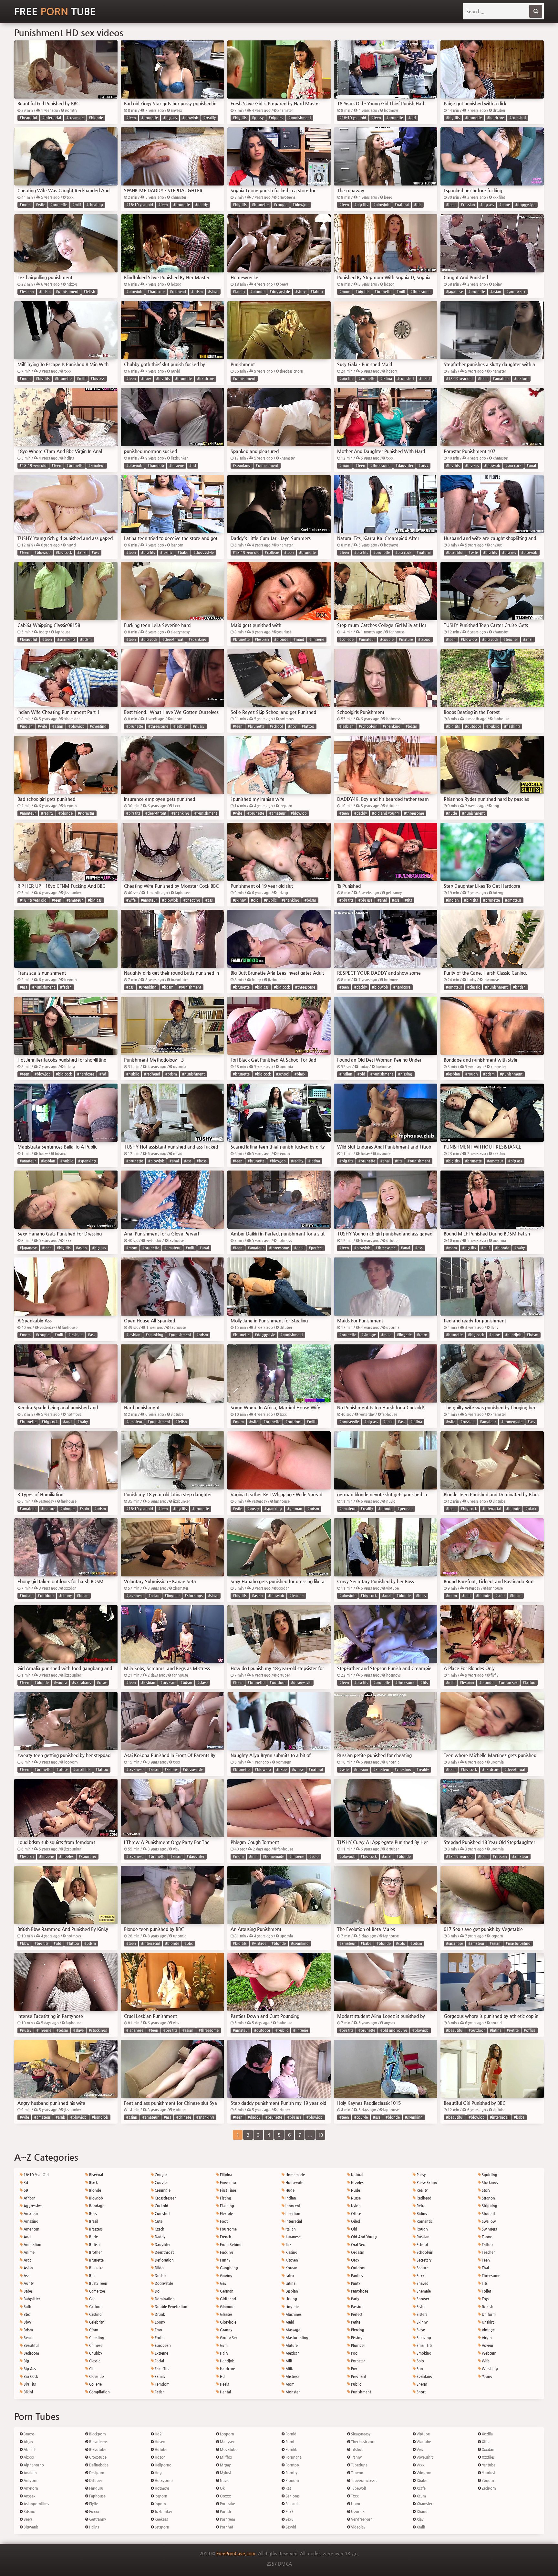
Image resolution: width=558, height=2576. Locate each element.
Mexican (292, 2353)
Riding (422, 2214)
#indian (26, 726)
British (94, 2245)
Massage (292, 2330)
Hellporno (163, 2465)
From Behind (230, 2245)
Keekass (161, 2519)
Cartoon (95, 2307)
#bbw (146, 379)
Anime (29, 2252)
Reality (422, 2190)
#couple (281, 205)
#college (272, 552)
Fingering (227, 2183)
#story (300, 292)
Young (487, 2376)
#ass (95, 552)
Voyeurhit (424, 2457)
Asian (28, 2268)
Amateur (30, 2214)
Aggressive (32, 2206)
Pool (354, 2353)
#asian (496, 292)
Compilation (99, 2392)
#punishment (300, 118)
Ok (222, 2488)
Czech (159, 2229)
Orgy (355, 2260)
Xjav (419, 2519)
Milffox (226, 2457)
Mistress (292, 2376)
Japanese (293, 2237)
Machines (293, 2314)
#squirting (88, 1856)
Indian (290, 2198)
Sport (421, 2392)
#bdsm (45, 292)
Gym (223, 2345)
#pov (292, 726)
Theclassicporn (363, 2442)
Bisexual (96, 2175)
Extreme (161, 2353)
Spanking (424, 2376)
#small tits (82, 1770)
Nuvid (224, 2481)
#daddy (201, 205)
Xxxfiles (488, 2457)
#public (493, 726)
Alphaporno (33, 2465)
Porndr (225, 2512)
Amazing (31, 2221)
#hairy (520, 1248)
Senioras (292, 2496)
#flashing (512, 726)
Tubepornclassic (364, 2481)
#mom (25, 205)
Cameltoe (97, 2291)
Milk (289, 2369)
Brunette (96, 2260)
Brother (95, 2252)
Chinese (95, 2345)
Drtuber (95, 2481)
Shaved (422, 2283)
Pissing (356, 2338)
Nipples (357, 2183)
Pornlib (291, 2449)
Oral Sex (357, 2245)
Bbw (27, 2322)
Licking (291, 2299)
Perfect (356, 2314)
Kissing (291, 2252)
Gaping (226, 2276)
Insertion (292, 2214)
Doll (158, 2291)
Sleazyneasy (360, 2434)
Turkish (487, 2307)
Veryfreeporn (361, 2519)
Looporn (227, 2434)
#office (62, 1770)
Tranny (356, 2457)
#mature (521, 379)
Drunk (159, 2314)
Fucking (226, 2252)
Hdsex (159, 2442)
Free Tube (55, 11)
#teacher (511, 639)
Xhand (422, 2512)
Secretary (424, 2260)
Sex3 (289, 2512)
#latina (386, 379)
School (422, 2245)
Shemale (423, 2291)
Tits (484, 2283)
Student (488, 2214)
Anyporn (30, 2488)
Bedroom (31, 2353)
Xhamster (424, 2504)
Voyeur (487, 2345)
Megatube (228, 2449)
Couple (160, 2183)
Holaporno (163, 2481)
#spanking (242, 466)
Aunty (28, 2283)
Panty (355, 2283)
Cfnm (93, 2330)
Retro (421, 2206)
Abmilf (29, 2449)
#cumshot (518, 118)
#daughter (404, 466)
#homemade (512, 1422)
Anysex (29, 2496)
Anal (27, 2237)
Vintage (488, 2330)
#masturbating (518, 1943)
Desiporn (96, 2473)
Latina (290, 2283)
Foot (223, 2221)
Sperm (421, 2384)
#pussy (258, 118)
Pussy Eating (426, 2183)
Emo (158, 2330)
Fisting (225, 2198)
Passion (357, 2307)
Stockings (489, 2183)
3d (25, 2183)
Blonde (95, 2190)
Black (93, 2183)
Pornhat (226, 2527)
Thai (485, 2268)
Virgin (486, 2338)
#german (295, 1509)
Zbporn (487, 2481)
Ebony (159, 2322)
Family (160, 2376)
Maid (289, 2322)
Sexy (420, 2276)
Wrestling (489, 2369)
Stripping (489, 2206)
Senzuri (291, 2504)
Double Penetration (170, 2307)
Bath (27, 2307)
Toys (485, 2299)
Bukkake (96, 2268)
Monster (292, 2392)
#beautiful (28, 118)
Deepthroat (164, 2252)
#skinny (239, 900)
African (29, 2198)
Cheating (96, 2338)
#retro (422, 1335)
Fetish (159, 2392)
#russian (468, 205)
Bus (92, 2276)
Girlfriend (227, 2299)
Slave (420, 2330)
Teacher (488, 2252)
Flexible (226, 2214)
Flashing (227, 2206)
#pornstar (86, 813)
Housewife (294, 2183)
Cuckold (161, 2206)
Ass (26, 2276)
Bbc (26, 2314)
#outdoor (473, 726)
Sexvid (290, 2527)
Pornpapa (293, 2457)
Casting (95, 2314)
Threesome (491, 2276)
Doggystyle (163, 2283)
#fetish (89, 292)
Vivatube (423, 2442)
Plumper (357, 2345)
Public (356, 2384)
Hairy (224, 2353)
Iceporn (160, 2496)
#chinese (184, 2117)
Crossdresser (165, 2198)
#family (239, 292)
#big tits (240, 118)
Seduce (422, 2268)
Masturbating (296, 2338)
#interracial (52, 118)
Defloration (164, 2260)
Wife (485, 2361)
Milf (288, 2361)
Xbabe (421, 2481)
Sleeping (423, 2338)
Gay (223, 2283)
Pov (353, 2369)
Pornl (289, 2442)
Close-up (96, 2376)
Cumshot (162, 2214)
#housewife (349, 1422)
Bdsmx (29, 2512)
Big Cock (30, 2376)
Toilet (486, 2291)
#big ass (170, 118)
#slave (213, 292)
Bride (93, 2237)
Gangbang (228, 2268)
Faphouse (97, 2496)
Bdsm (28, 2330)
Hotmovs (162, 2488)
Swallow (488, 2221)
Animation (32, 2245)
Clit (91, 2369)
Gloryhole (228, 2322)
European (162, 2345)
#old (412, 118)
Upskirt (487, 2322)
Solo (420, 2361)
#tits (418, 205)
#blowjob (190, 118)
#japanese (455, 292)
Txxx (354, 2496)
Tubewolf (358, 2488)
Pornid (290, 2434)
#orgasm (168, 1683)
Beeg (27, 2519)
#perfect (316, 1248)
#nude (451, 813)
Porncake (227, 2504)
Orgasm (357, 2252)
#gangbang (82, 1683)
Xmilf (420, 2527)
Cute (158, 2221)
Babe (27, 2291)
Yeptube (488, 2465)
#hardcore (496, 118)
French (225, 2237)
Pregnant (358, 2376)
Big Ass (29, 2369)
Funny (225, 2260)
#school (276, 726)
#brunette (150, 118)
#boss (202, 1161)
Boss (93, 2214)
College (95, 2384)
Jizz (288, 2245)
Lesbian (291, 2291)
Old (354, 2229)
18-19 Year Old (36, 2175)
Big (26, 2361)
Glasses (226, 2314)
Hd (222, 2376)
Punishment (361, 2392)
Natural (357, 2175)
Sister (421, 2307)
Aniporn (30, 2481)
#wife (41, 205)
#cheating (95, 205)
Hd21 (159, 2434)
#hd (193, 466)
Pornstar (357, 2361)
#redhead (178, 292)
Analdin (30, 2473)
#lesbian (27, 292)
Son (419, 2369)
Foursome (228, 2229)
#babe (505, 205)
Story (486, 2190)
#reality (210, 118)
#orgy (423, 466)
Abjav (28, 2442)
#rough (472, 1074)
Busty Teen (98, 2283)
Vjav (419, 2449)
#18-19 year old (353, 118)
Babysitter (31, 2299)
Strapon (488, 2198)
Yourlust (488, 2473)
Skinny (422, 2322)
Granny (226, 2330)
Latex (289, 2276)
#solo (84, 1509)
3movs (29, 2434)
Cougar (160, 2175)
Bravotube (97, 2449)
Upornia (357, 2512)
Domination (164, 2299)
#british (519, 987)
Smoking (424, 2353)
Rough (422, 2229)
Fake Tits (161, 2369)
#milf (77, 205)
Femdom (162, 2384)
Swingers (489, 2229)
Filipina (226, 2175)
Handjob (227, 2361)
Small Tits (424, 2345)
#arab (60, 2117)
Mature (291, 2345)
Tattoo (487, 2245)
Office (356, 2214)
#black (300, 1074)
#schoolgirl (368, 726)
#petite (513, 2030)
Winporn (424, 2473)
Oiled (355, 2221)
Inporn (160, 2504)
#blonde (96, 118)
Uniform (488, 2314)
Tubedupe (359, 2465)
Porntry (291, 2473)
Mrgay (225, 2465)
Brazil (93, 2221)
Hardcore (227, 2369)
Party (355, 2299)
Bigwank (30, 2527)
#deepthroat (173, 639)
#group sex (516, 292)
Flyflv (93, 2504)
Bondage (96, 2206)
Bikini (28, 2392)
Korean (291, 2268)
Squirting (489, 2175)
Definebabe (98, 2465)
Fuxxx (94, 2512)
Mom (289, 2384)
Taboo (487, 2237)
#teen (131, 118)
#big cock (513, 466)
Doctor (160, 2276)
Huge (289, 2190)
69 (25, 2190)
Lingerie (292, 2307)
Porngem (227, 2519)
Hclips (94, 2527)
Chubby (95, 2353)
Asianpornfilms (36, 2504)
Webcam (489, 2353)
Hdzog (160, 2457)
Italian (290, 2229)
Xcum (421, 2496)
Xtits (485, 2442)
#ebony (65, 1596)
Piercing (357, 2330)
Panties (356, 2276)
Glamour (227, 2307)
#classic (474, 987)
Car (91, 2299)
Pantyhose (359, 2291)
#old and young (385, 813)
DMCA (285, 2564)
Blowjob (96, 2198)
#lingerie (177, 466)
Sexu (289, 2519)
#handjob (156, 466)
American (31, 2229)
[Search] (536, 11)
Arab (27, 2260)
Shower (422, 2299)
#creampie (75, 118)
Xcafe (421, 2488)
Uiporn (356, 2504)
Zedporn (488, 2488)
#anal (531, 466)
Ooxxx (225, 2496)
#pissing (405, 1074)
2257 (272, 2564)
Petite (355, 2322)
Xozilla (487, 2434)
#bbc (189, 1943)
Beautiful (31, 2345)
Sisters (421, 2314)
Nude (355, 2190)
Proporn (292, 2481)
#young (60, 1683)
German (226, 2291)
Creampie (162, 2190)
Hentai (225, 2392)
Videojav (358, 2527)
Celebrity (96, 2322)
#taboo (317, 292)
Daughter (162, 2245)
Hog (158, 2473)
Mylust (225, 2473)
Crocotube (97, 2457)
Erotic (159, 2338)
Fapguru (96, 2488)
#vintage (369, 1335)
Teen (485, 2260)
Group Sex (228, 2338)
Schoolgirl (424, 2252)
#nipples (276, 118)
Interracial (293, 2221)
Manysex (227, 2442)
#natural (402, 205)
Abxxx (28, 2457)
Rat (288, 2488)
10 (320, 2135)
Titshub (357, 2449)
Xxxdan (488, 2449)
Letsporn (161, 2527)
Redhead (424, 2198)
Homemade (295, 2175)
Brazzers (95, 2229)
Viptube (423, 2434)
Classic (94, 2361)
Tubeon (357, 2473)
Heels (224, 2384)
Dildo (159, 2268)
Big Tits (29, 2384)
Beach (28, 2338)
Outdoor (358, 2268)
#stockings (194, 1596)
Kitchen (291, 2260)
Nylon (355, 2206)
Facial (159, 2361)
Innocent (292, 2206)
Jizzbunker (163, 2512)
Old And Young (363, 2237)
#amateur (501, 379)
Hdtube (160, 2449)
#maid (424, 379)
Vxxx (420, 2465)
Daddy (160, 2237)
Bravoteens (98, 2442)
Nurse (355, 2198)
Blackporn (97, 2434)
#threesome (420, 292)
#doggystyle (525, 205)
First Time (227, 2190)
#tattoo (308, 726)
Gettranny (97, 2519)
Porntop (292, 2465)
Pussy (421, 2175)
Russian (423, 2237)
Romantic (424, 2221)
